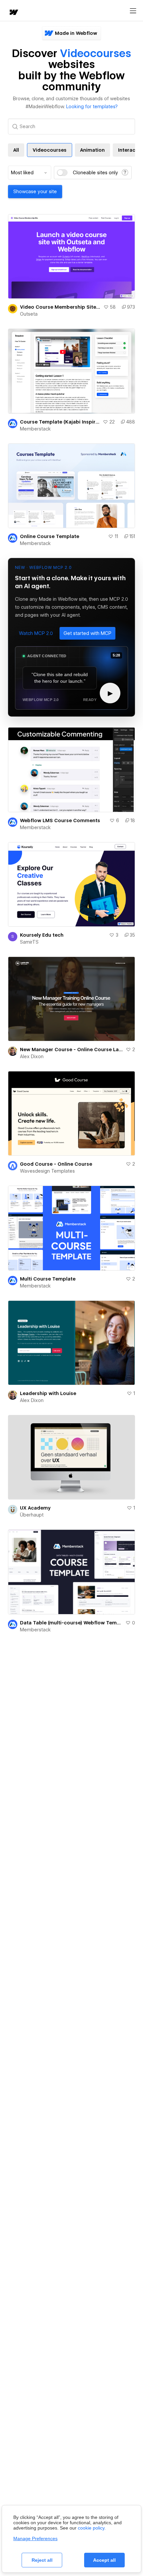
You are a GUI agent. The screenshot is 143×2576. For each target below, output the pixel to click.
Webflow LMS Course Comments (60, 820)
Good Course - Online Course (56, 1164)
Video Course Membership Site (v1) (60, 307)
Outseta (29, 314)
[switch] (62, 173)
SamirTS (29, 942)
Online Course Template (50, 536)
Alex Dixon (32, 1056)
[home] (13, 13)
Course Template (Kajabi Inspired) (60, 422)
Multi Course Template (48, 1279)
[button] (36, 633)
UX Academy (35, 1508)
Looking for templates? (92, 107)
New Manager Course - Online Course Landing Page (71, 1050)
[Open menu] (133, 11)
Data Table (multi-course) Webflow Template (71, 1623)
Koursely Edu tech (42, 935)
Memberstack (35, 429)
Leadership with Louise (48, 1393)
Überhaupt (32, 1515)
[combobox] (30, 173)
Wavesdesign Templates (47, 1171)
